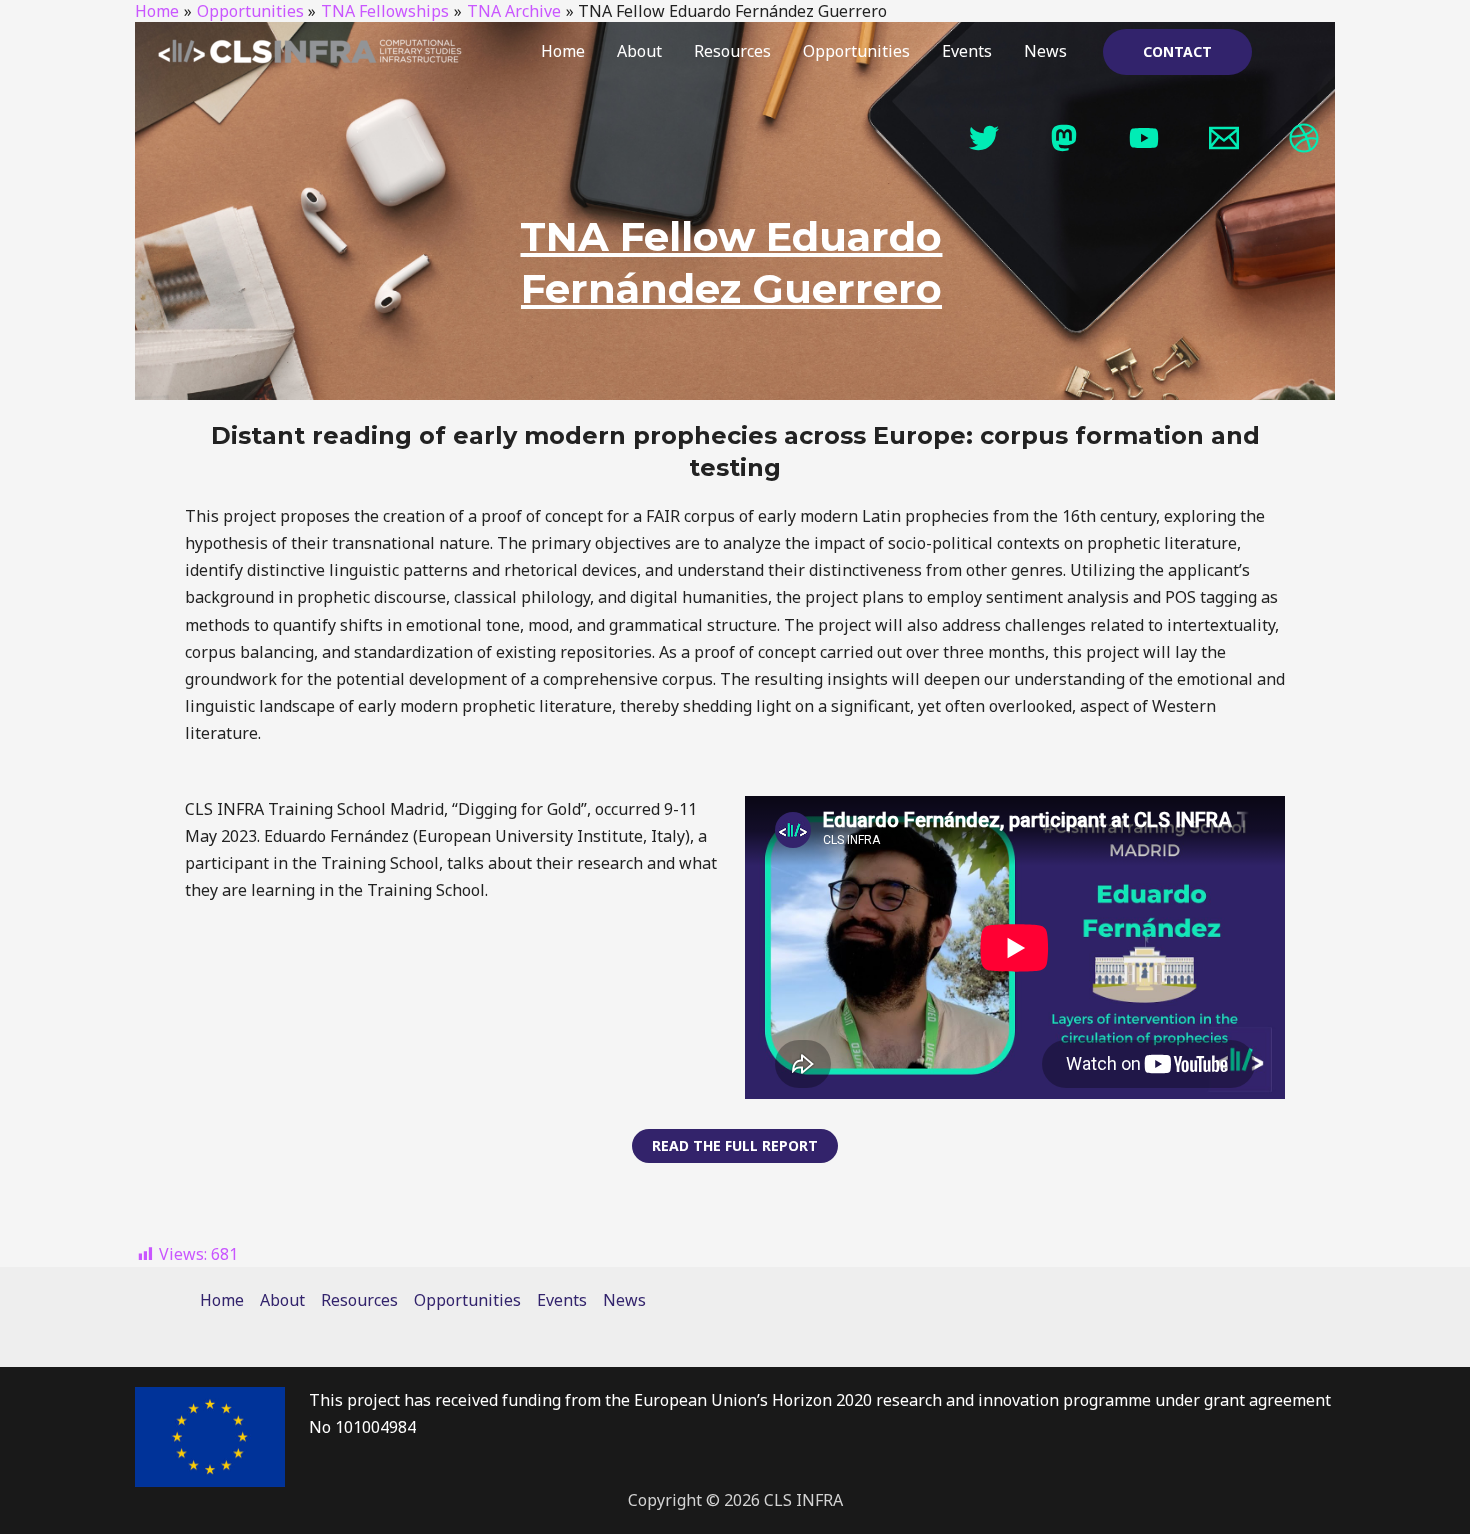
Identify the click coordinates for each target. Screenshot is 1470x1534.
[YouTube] (1144, 138)
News (1045, 51)
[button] (1177, 52)
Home (563, 51)
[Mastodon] (1064, 138)
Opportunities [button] (856, 51)
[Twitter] (984, 138)
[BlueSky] (1304, 138)
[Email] (1224, 138)
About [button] (639, 51)
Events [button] (967, 51)
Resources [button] (732, 51)
